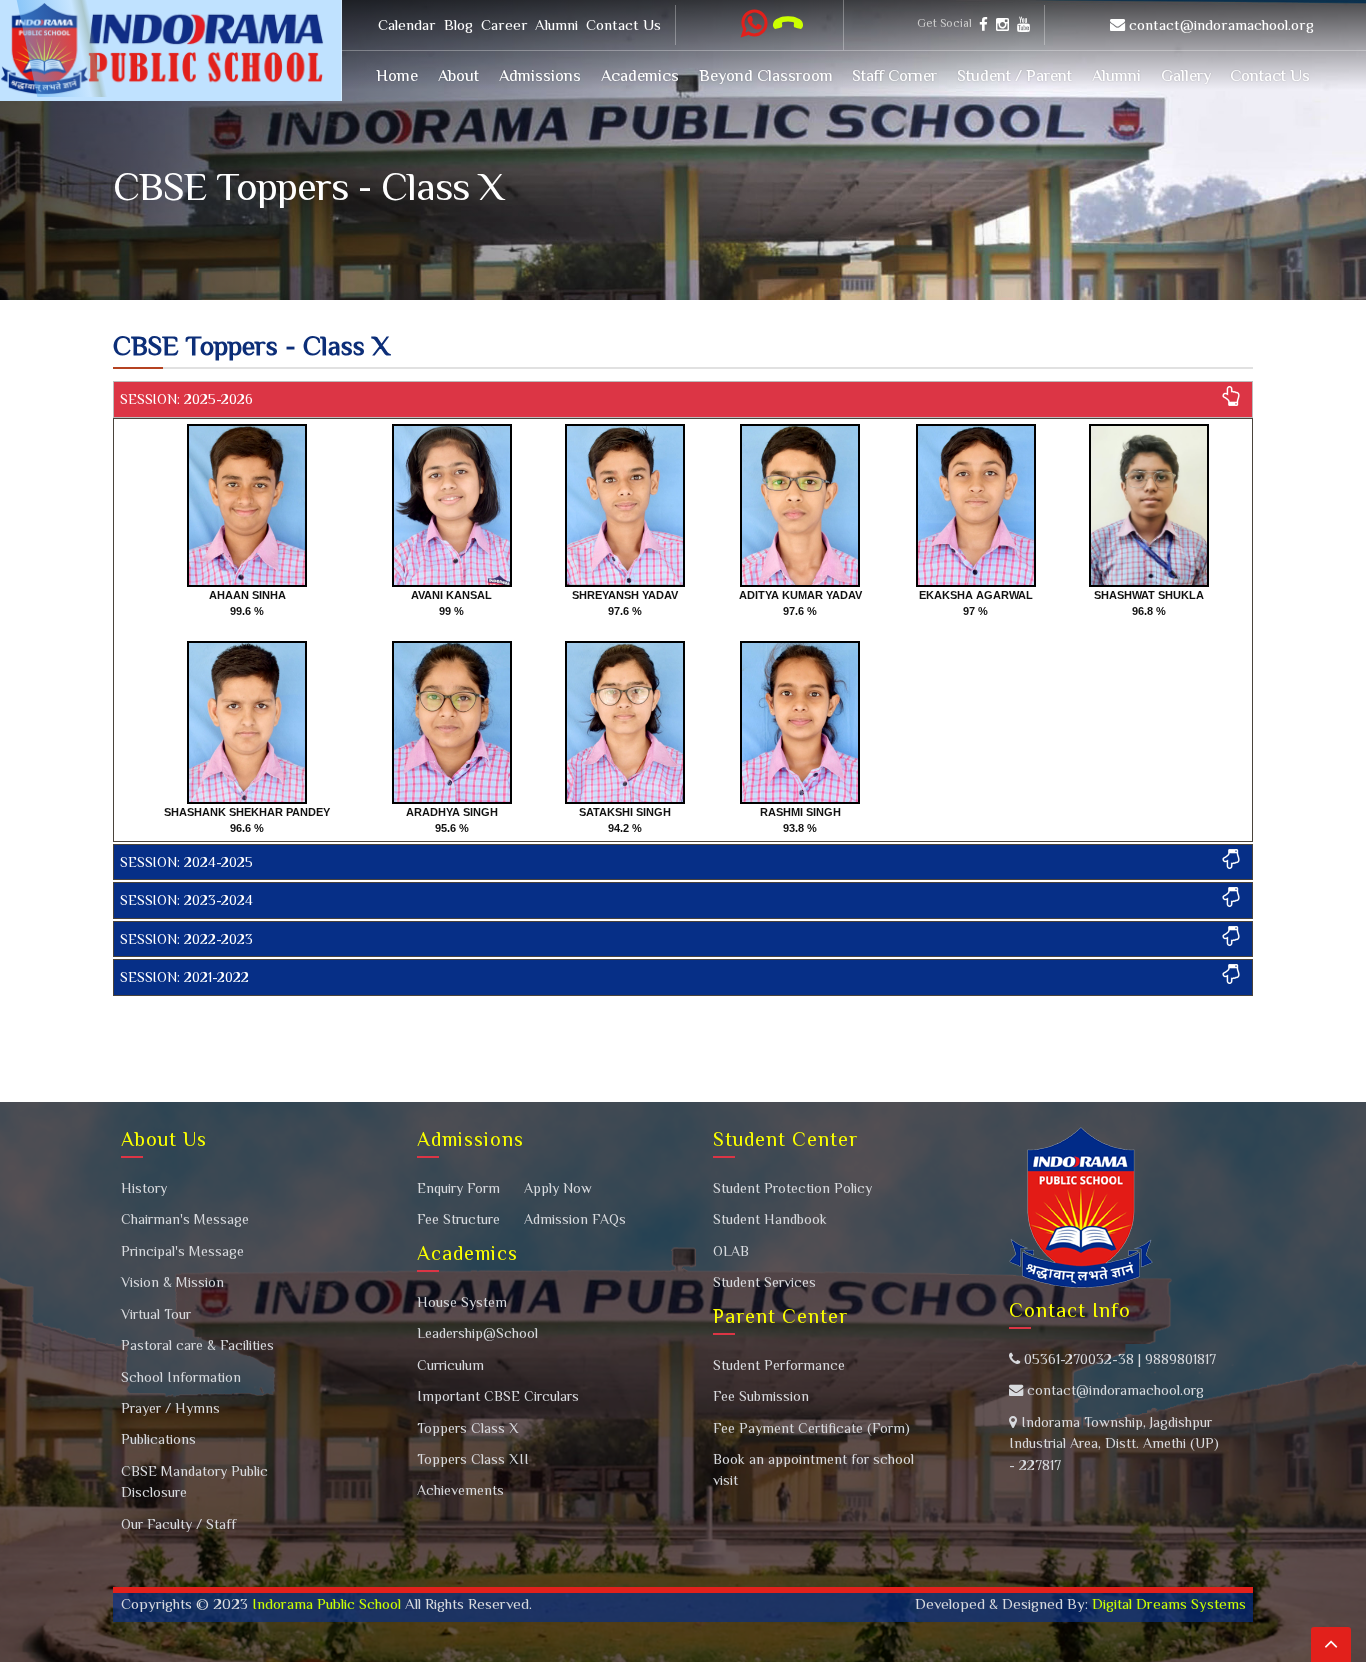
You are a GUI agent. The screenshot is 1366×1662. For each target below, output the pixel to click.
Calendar (407, 24)
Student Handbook (770, 1219)
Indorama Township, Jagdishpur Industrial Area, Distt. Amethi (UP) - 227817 (1114, 1443)
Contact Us (623, 24)
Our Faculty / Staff (178, 1524)
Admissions (540, 75)
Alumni (556, 24)
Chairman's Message (185, 1219)
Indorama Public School (326, 1603)
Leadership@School (477, 1333)
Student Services (764, 1282)
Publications (158, 1439)
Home (397, 75)
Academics (640, 75)
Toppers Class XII (473, 1459)
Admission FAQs (575, 1219)
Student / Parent (1014, 75)
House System (462, 1302)
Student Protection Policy (792, 1188)
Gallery (1186, 75)
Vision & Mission (172, 1282)
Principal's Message (182, 1251)
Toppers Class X (468, 1428)
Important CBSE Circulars (498, 1396)
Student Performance (779, 1365)
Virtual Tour (156, 1314)
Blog (458, 24)
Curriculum (450, 1365)
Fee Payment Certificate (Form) (811, 1428)
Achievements (460, 1490)
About (458, 75)
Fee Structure (458, 1219)
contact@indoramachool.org (1221, 24)
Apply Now (558, 1188)
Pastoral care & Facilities (197, 1345)
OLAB (731, 1251)
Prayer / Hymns (170, 1408)
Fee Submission (761, 1396)
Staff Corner (894, 75)
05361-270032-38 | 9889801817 (1118, 1359)
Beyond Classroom (766, 75)
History (144, 1188)
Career (504, 24)
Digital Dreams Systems (1167, 1603)
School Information (181, 1377)
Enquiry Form (458, 1188)
